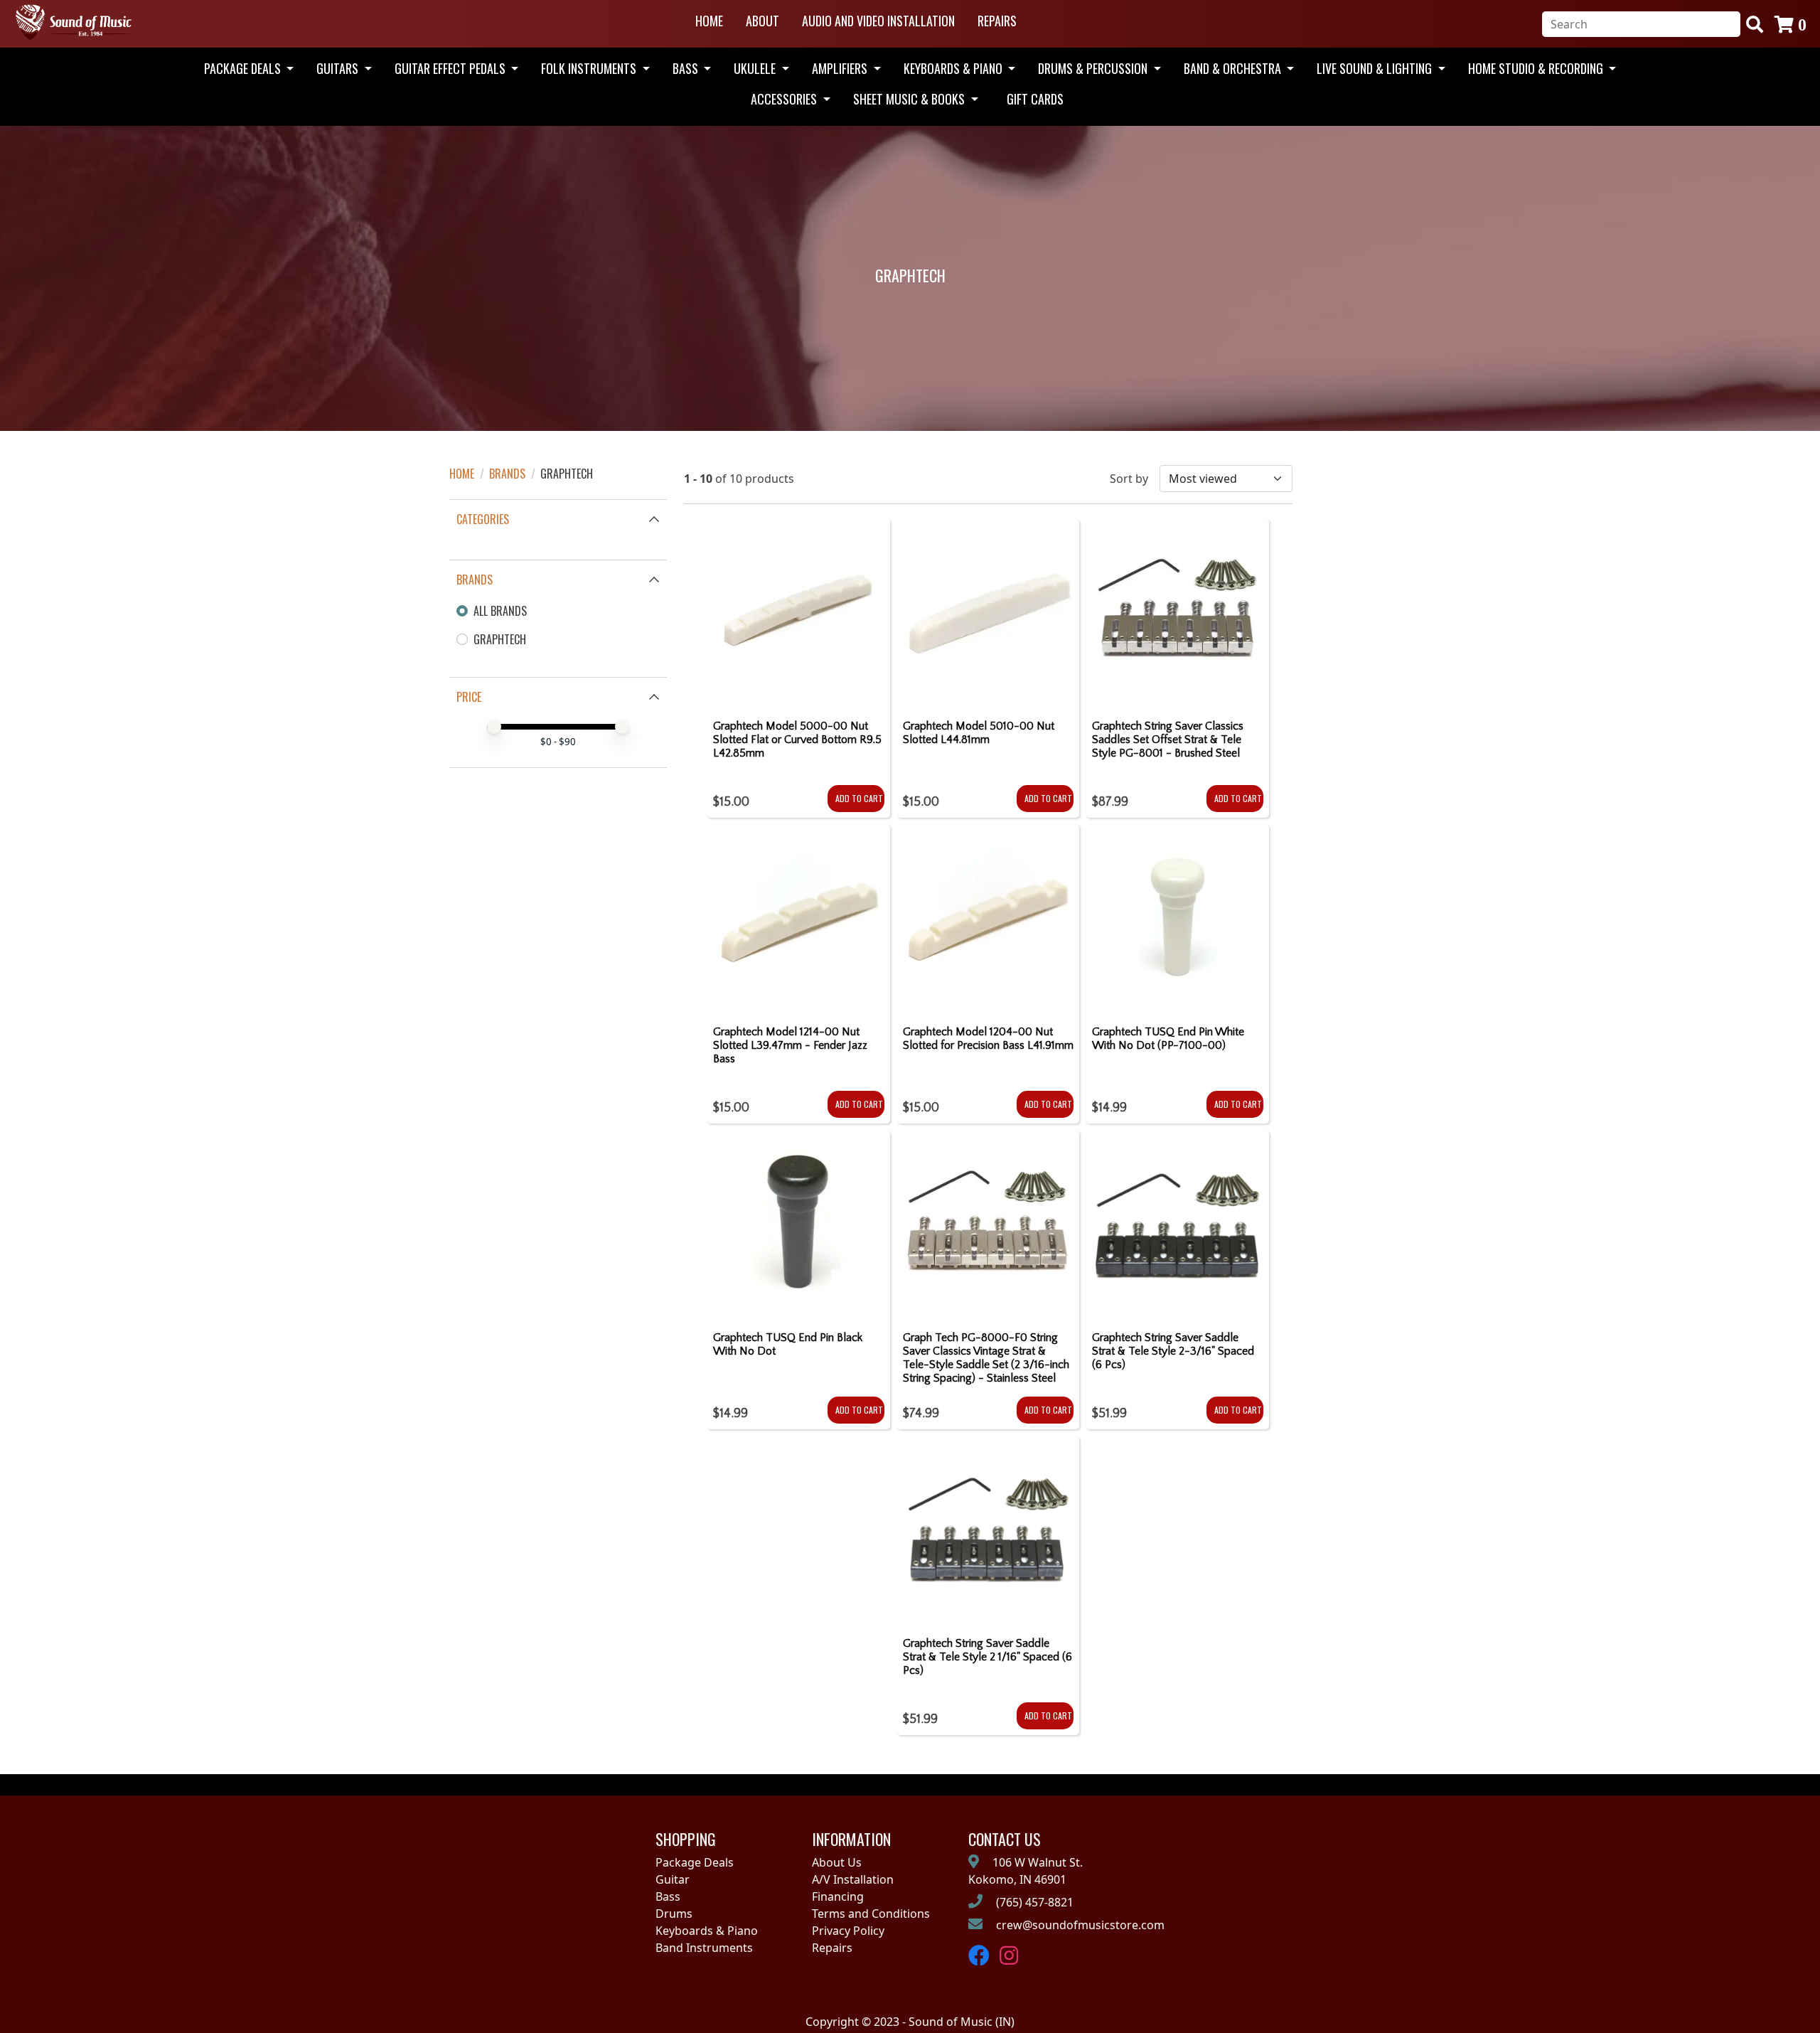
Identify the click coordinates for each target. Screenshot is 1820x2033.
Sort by (1129, 479)
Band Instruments (704, 1948)
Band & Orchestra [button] (1234, 68)
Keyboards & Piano (707, 1931)
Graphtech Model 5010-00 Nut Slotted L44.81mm (979, 733)
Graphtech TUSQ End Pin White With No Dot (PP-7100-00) (1168, 1039)
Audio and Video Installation (878, 21)
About (762, 21)
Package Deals (695, 1862)
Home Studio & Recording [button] (1537, 68)
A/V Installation (853, 1879)
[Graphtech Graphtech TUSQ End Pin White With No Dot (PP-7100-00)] (1178, 919)
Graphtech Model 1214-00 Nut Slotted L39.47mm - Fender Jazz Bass (790, 1045)
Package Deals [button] (244, 68)
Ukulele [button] (756, 68)
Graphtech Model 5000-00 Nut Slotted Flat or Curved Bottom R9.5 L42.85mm (797, 740)
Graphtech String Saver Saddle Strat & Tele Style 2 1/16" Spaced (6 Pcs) (987, 1657)
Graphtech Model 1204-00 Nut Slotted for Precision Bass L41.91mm (988, 1039)
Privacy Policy (848, 1931)
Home (709, 21)
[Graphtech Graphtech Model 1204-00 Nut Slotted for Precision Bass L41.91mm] (989, 919)
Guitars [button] (339, 68)
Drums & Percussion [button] (1094, 68)
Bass (668, 1896)
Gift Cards (1035, 99)
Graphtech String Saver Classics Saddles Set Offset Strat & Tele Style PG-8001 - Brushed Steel (1168, 740)
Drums (674, 1914)
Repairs (997, 21)
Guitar (673, 1879)
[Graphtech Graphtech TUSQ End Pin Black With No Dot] (799, 1225)
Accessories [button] (785, 99)
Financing (838, 1896)
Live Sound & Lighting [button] (1376, 68)
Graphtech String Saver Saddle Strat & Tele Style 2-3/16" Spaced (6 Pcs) (1173, 1351)
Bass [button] (687, 68)
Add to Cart (859, 798)
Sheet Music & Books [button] (910, 99)
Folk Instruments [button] (590, 68)
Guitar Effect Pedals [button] (451, 68)
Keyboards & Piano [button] (954, 68)
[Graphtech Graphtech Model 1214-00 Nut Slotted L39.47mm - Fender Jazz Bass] (799, 919)
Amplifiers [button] (841, 68)
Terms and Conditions (871, 1914)
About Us (837, 1862)
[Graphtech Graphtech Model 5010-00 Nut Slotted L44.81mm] (989, 614)
